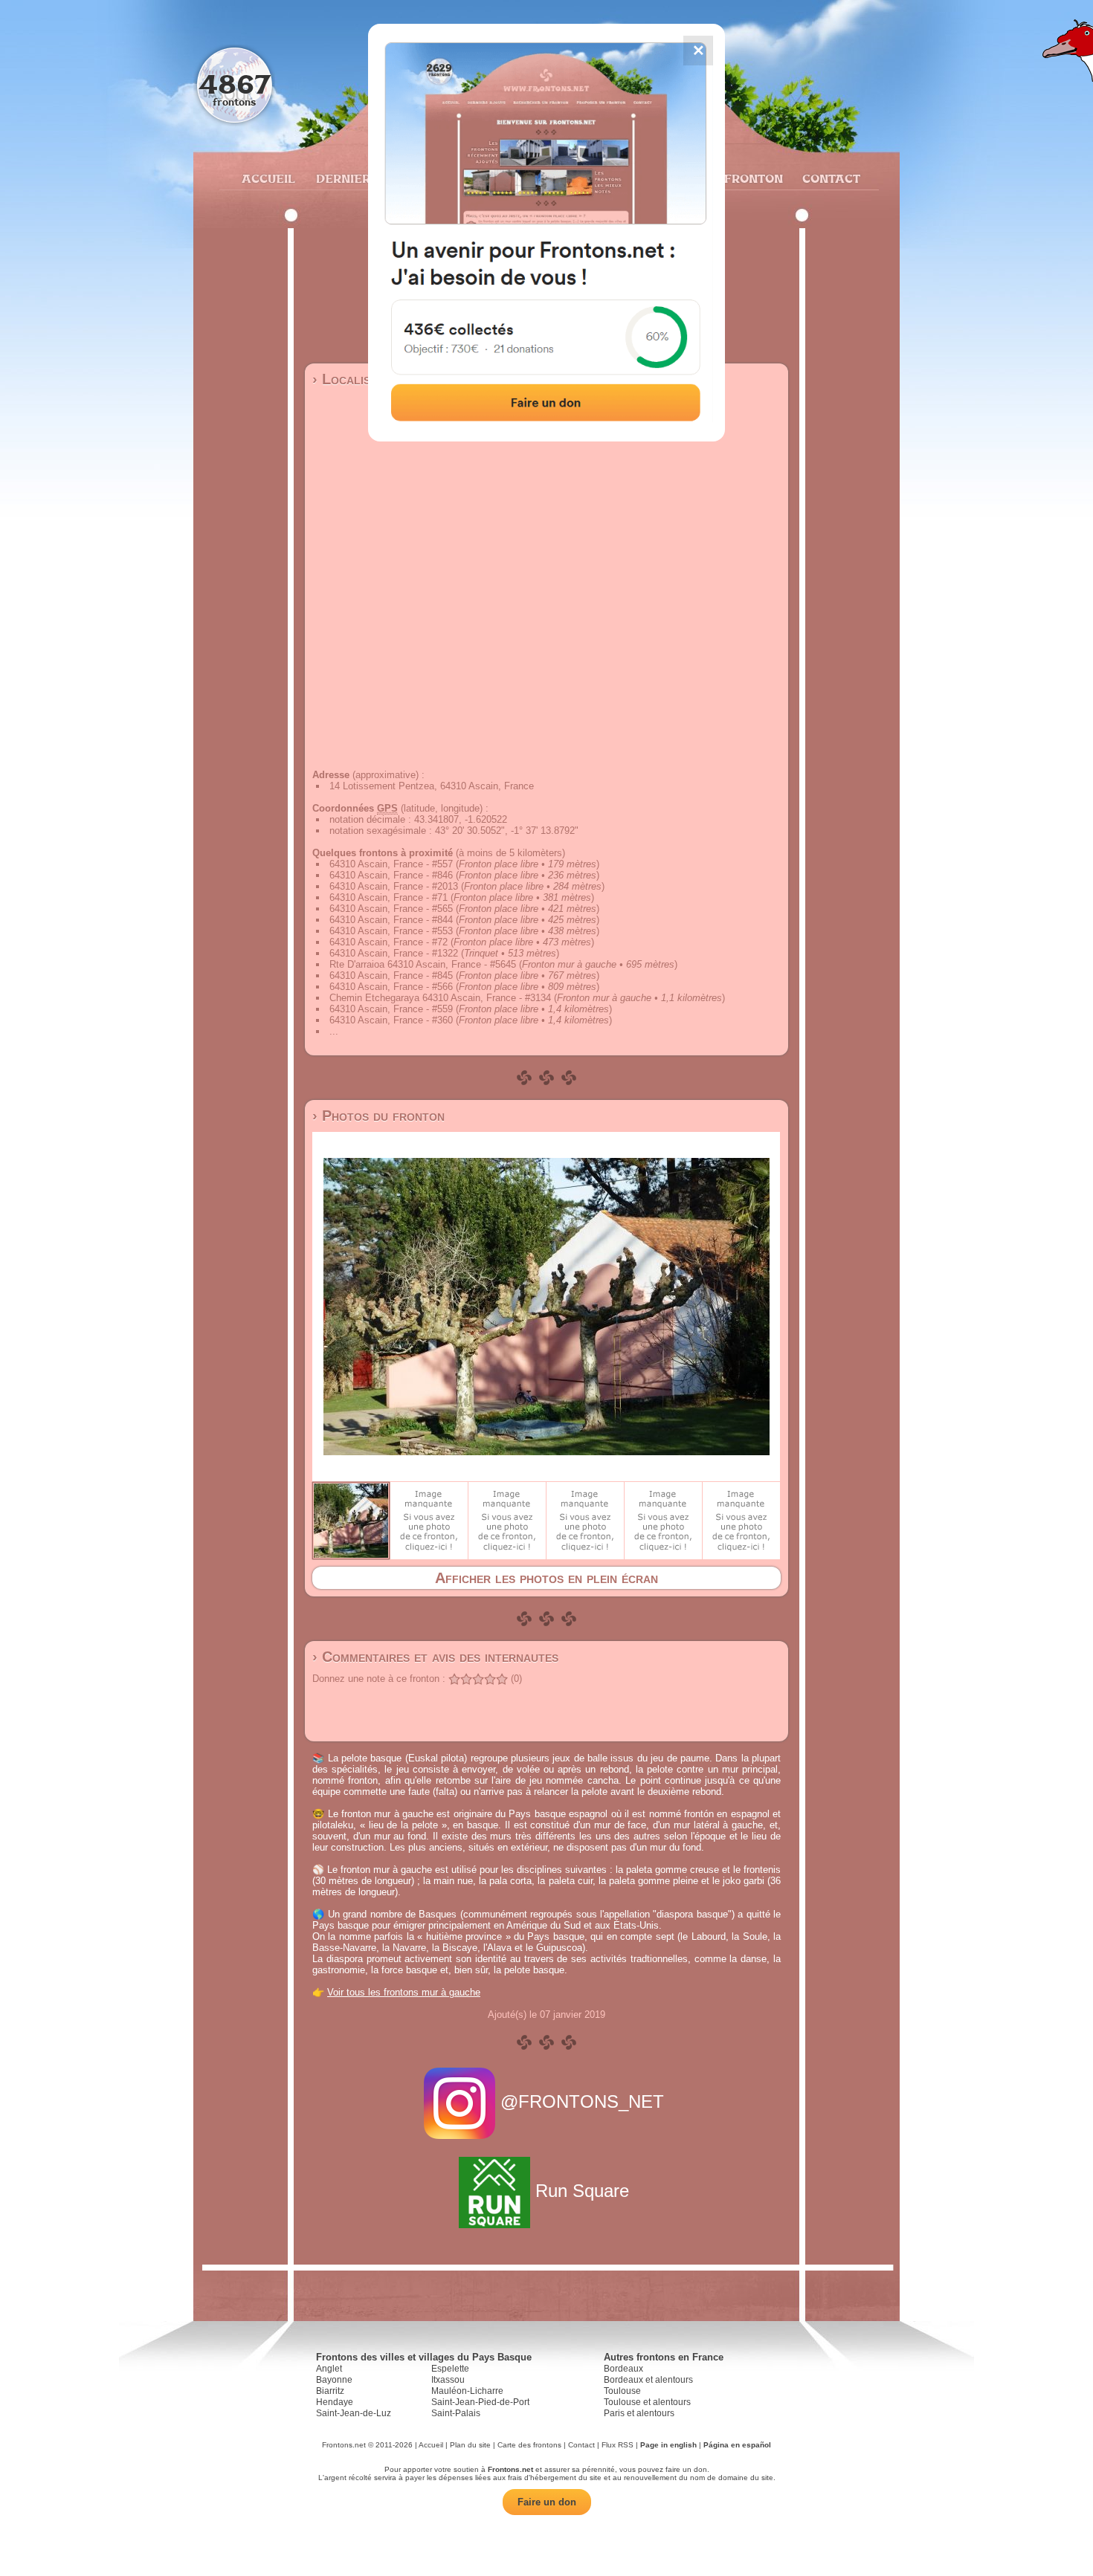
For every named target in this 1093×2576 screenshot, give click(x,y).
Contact (829, 178)
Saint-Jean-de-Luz (354, 2413)
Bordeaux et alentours (648, 2380)
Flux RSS (618, 2445)
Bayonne (334, 2380)
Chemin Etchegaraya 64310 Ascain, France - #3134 (440, 998)
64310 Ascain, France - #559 (391, 1009)
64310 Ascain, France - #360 (391, 1020)
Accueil (268, 178)
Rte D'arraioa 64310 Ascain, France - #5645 (423, 964)
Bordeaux (623, 2369)
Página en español (737, 2445)
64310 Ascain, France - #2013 (394, 886)
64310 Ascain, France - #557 (391, 864)
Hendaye (335, 2402)
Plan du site (470, 2445)
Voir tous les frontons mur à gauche (404, 1992)
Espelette (450, 2369)
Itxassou (448, 2380)
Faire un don (547, 2502)
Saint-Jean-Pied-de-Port (480, 2402)
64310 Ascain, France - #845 (391, 975)
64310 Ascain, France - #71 (388, 897)
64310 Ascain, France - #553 (391, 931)
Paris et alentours (639, 2413)
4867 (235, 84)
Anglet (329, 2369)
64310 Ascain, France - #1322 (394, 953)
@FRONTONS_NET (582, 2101)
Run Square (582, 2191)
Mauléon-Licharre (467, 2391)
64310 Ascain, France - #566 (391, 987)
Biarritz (330, 2391)
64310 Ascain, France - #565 (391, 909)
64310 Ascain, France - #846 (391, 875)
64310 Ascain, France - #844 (391, 920)
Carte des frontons (529, 2445)
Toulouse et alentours (647, 2402)
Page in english (668, 2445)
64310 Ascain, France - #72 (388, 942)
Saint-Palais (456, 2413)
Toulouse (622, 2391)
